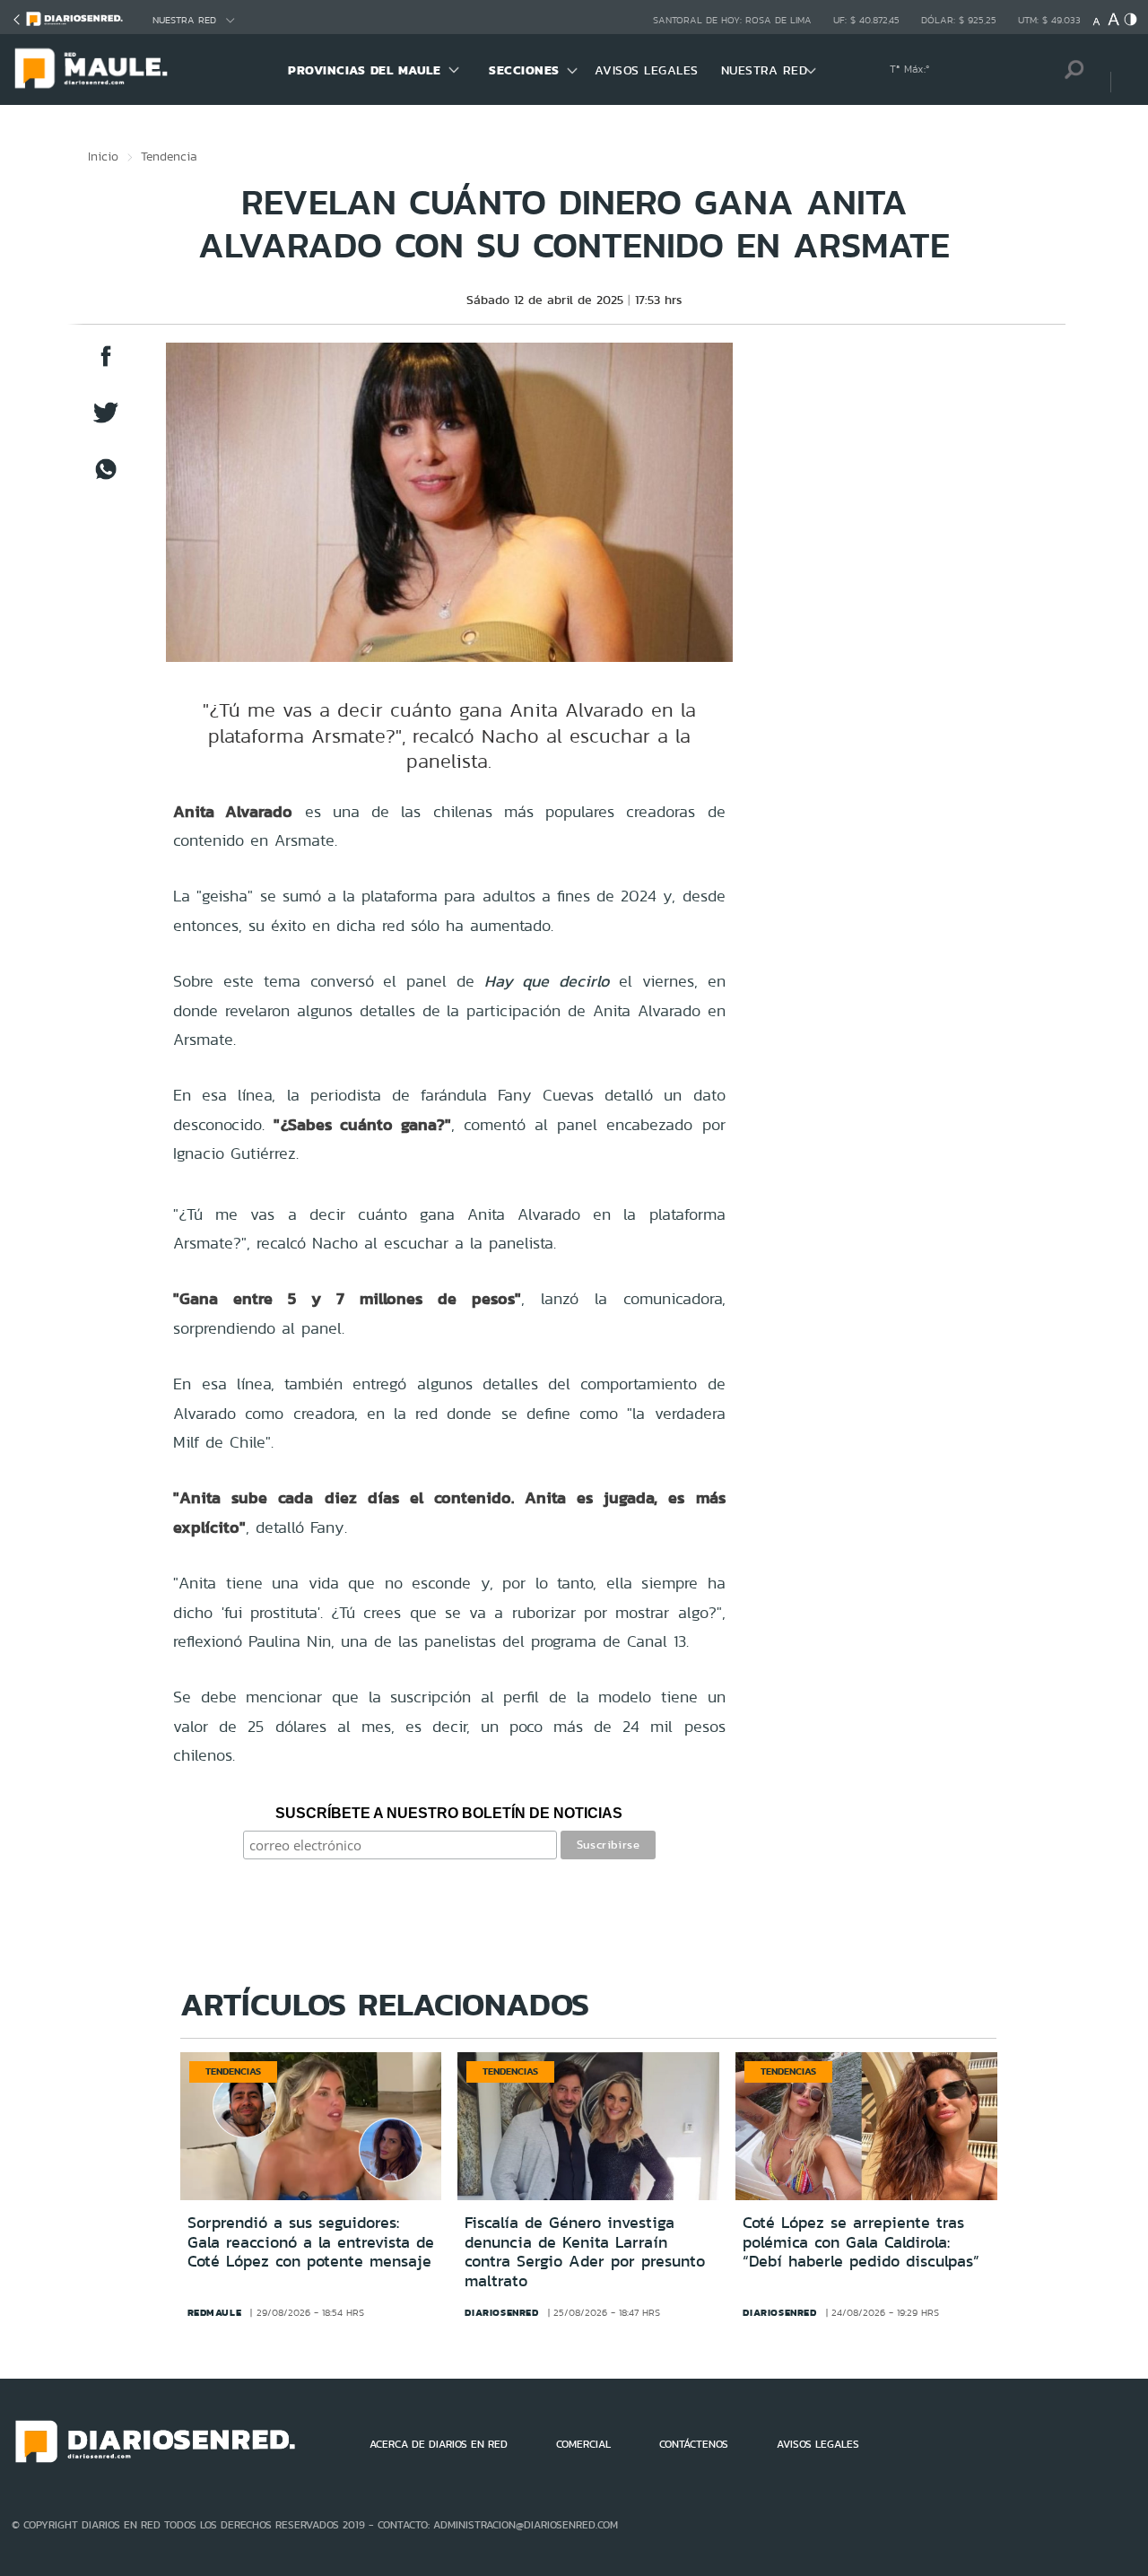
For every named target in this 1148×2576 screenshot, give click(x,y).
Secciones (524, 70)
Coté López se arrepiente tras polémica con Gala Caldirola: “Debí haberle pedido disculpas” (861, 2242)
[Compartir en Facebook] (106, 365)
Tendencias (233, 2071)
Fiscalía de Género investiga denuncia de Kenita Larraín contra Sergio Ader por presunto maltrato (585, 2252)
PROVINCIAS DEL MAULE (364, 70)
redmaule (215, 2312)
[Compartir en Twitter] (106, 421)
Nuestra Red (184, 20)
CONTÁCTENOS (694, 2444)
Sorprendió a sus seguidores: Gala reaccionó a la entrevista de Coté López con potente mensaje (311, 2242)
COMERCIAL (583, 2444)
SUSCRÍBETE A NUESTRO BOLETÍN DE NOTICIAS (449, 1813)
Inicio (103, 156)
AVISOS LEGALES (647, 70)
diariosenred (501, 2312)
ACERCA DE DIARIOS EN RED (439, 2444)
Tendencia (169, 156)
